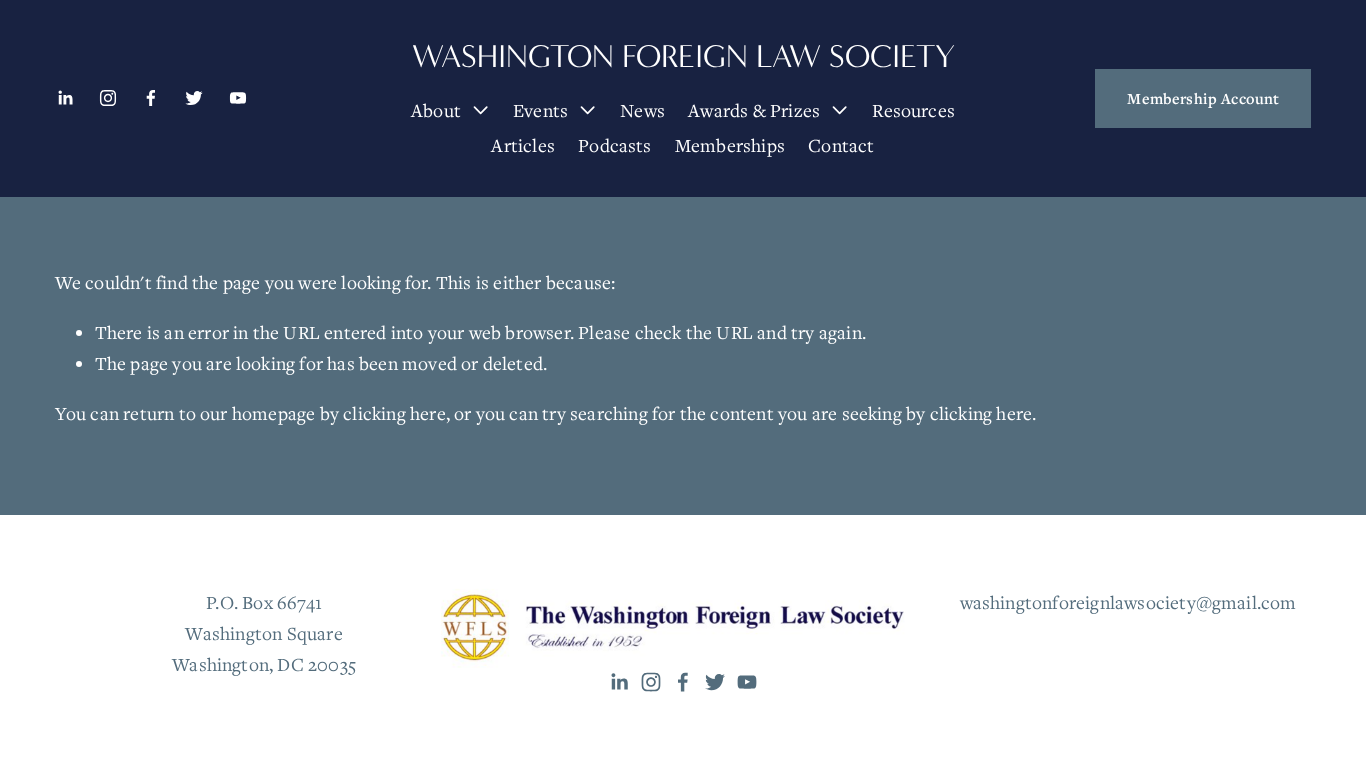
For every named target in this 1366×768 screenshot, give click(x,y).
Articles (523, 145)
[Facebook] (151, 98)
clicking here (394, 413)
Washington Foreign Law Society (683, 56)
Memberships (730, 145)
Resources (913, 110)
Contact (841, 145)
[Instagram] (108, 98)
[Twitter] (194, 98)
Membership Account (1203, 98)
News (642, 110)
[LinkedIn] (65, 98)
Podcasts (615, 145)
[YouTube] (238, 98)
